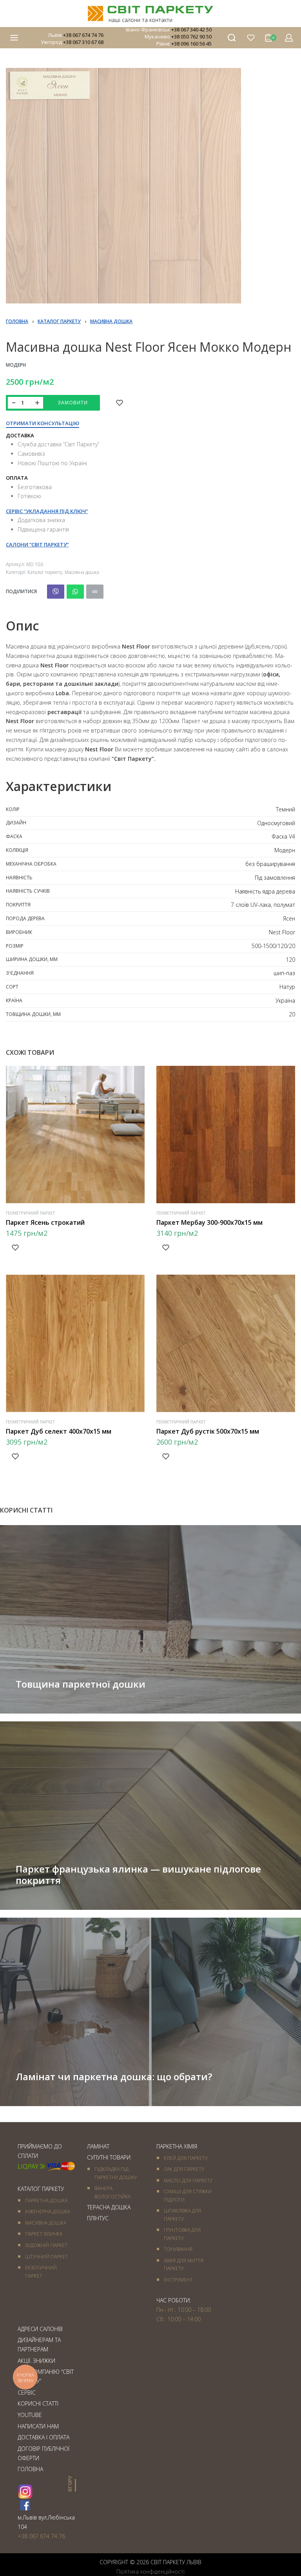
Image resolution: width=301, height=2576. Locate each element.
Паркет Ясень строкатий (45, 1222)
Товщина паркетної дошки (81, 1684)
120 (290, 960)
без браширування (270, 864)
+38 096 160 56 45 (191, 44)
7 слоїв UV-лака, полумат (263, 905)
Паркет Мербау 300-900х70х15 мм (209, 1222)
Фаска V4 (283, 836)
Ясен (289, 918)
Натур (287, 987)
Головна (17, 321)
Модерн (16, 365)
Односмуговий (276, 823)
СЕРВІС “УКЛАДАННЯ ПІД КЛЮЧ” (47, 511)
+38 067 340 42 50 (191, 29)
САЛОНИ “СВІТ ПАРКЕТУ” (37, 544)
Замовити (73, 403)
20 (292, 1014)
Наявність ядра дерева (265, 891)
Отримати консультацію (43, 424)
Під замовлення (275, 878)
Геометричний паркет (31, 1213)
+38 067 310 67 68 (83, 42)
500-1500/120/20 (273, 946)
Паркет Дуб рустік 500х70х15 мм (208, 1431)
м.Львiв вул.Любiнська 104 (46, 2522)
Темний (286, 809)
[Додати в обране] (120, 403)
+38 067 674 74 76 (83, 35)
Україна (285, 1000)
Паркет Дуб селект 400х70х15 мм (59, 1431)
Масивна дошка (111, 321)
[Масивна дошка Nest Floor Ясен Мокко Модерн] (56, 592)
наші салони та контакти (141, 20)
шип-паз (284, 973)
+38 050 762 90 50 (191, 37)
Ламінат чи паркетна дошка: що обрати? (114, 2076)
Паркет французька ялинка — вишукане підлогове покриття (138, 1874)
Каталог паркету (59, 321)
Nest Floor (282, 932)
